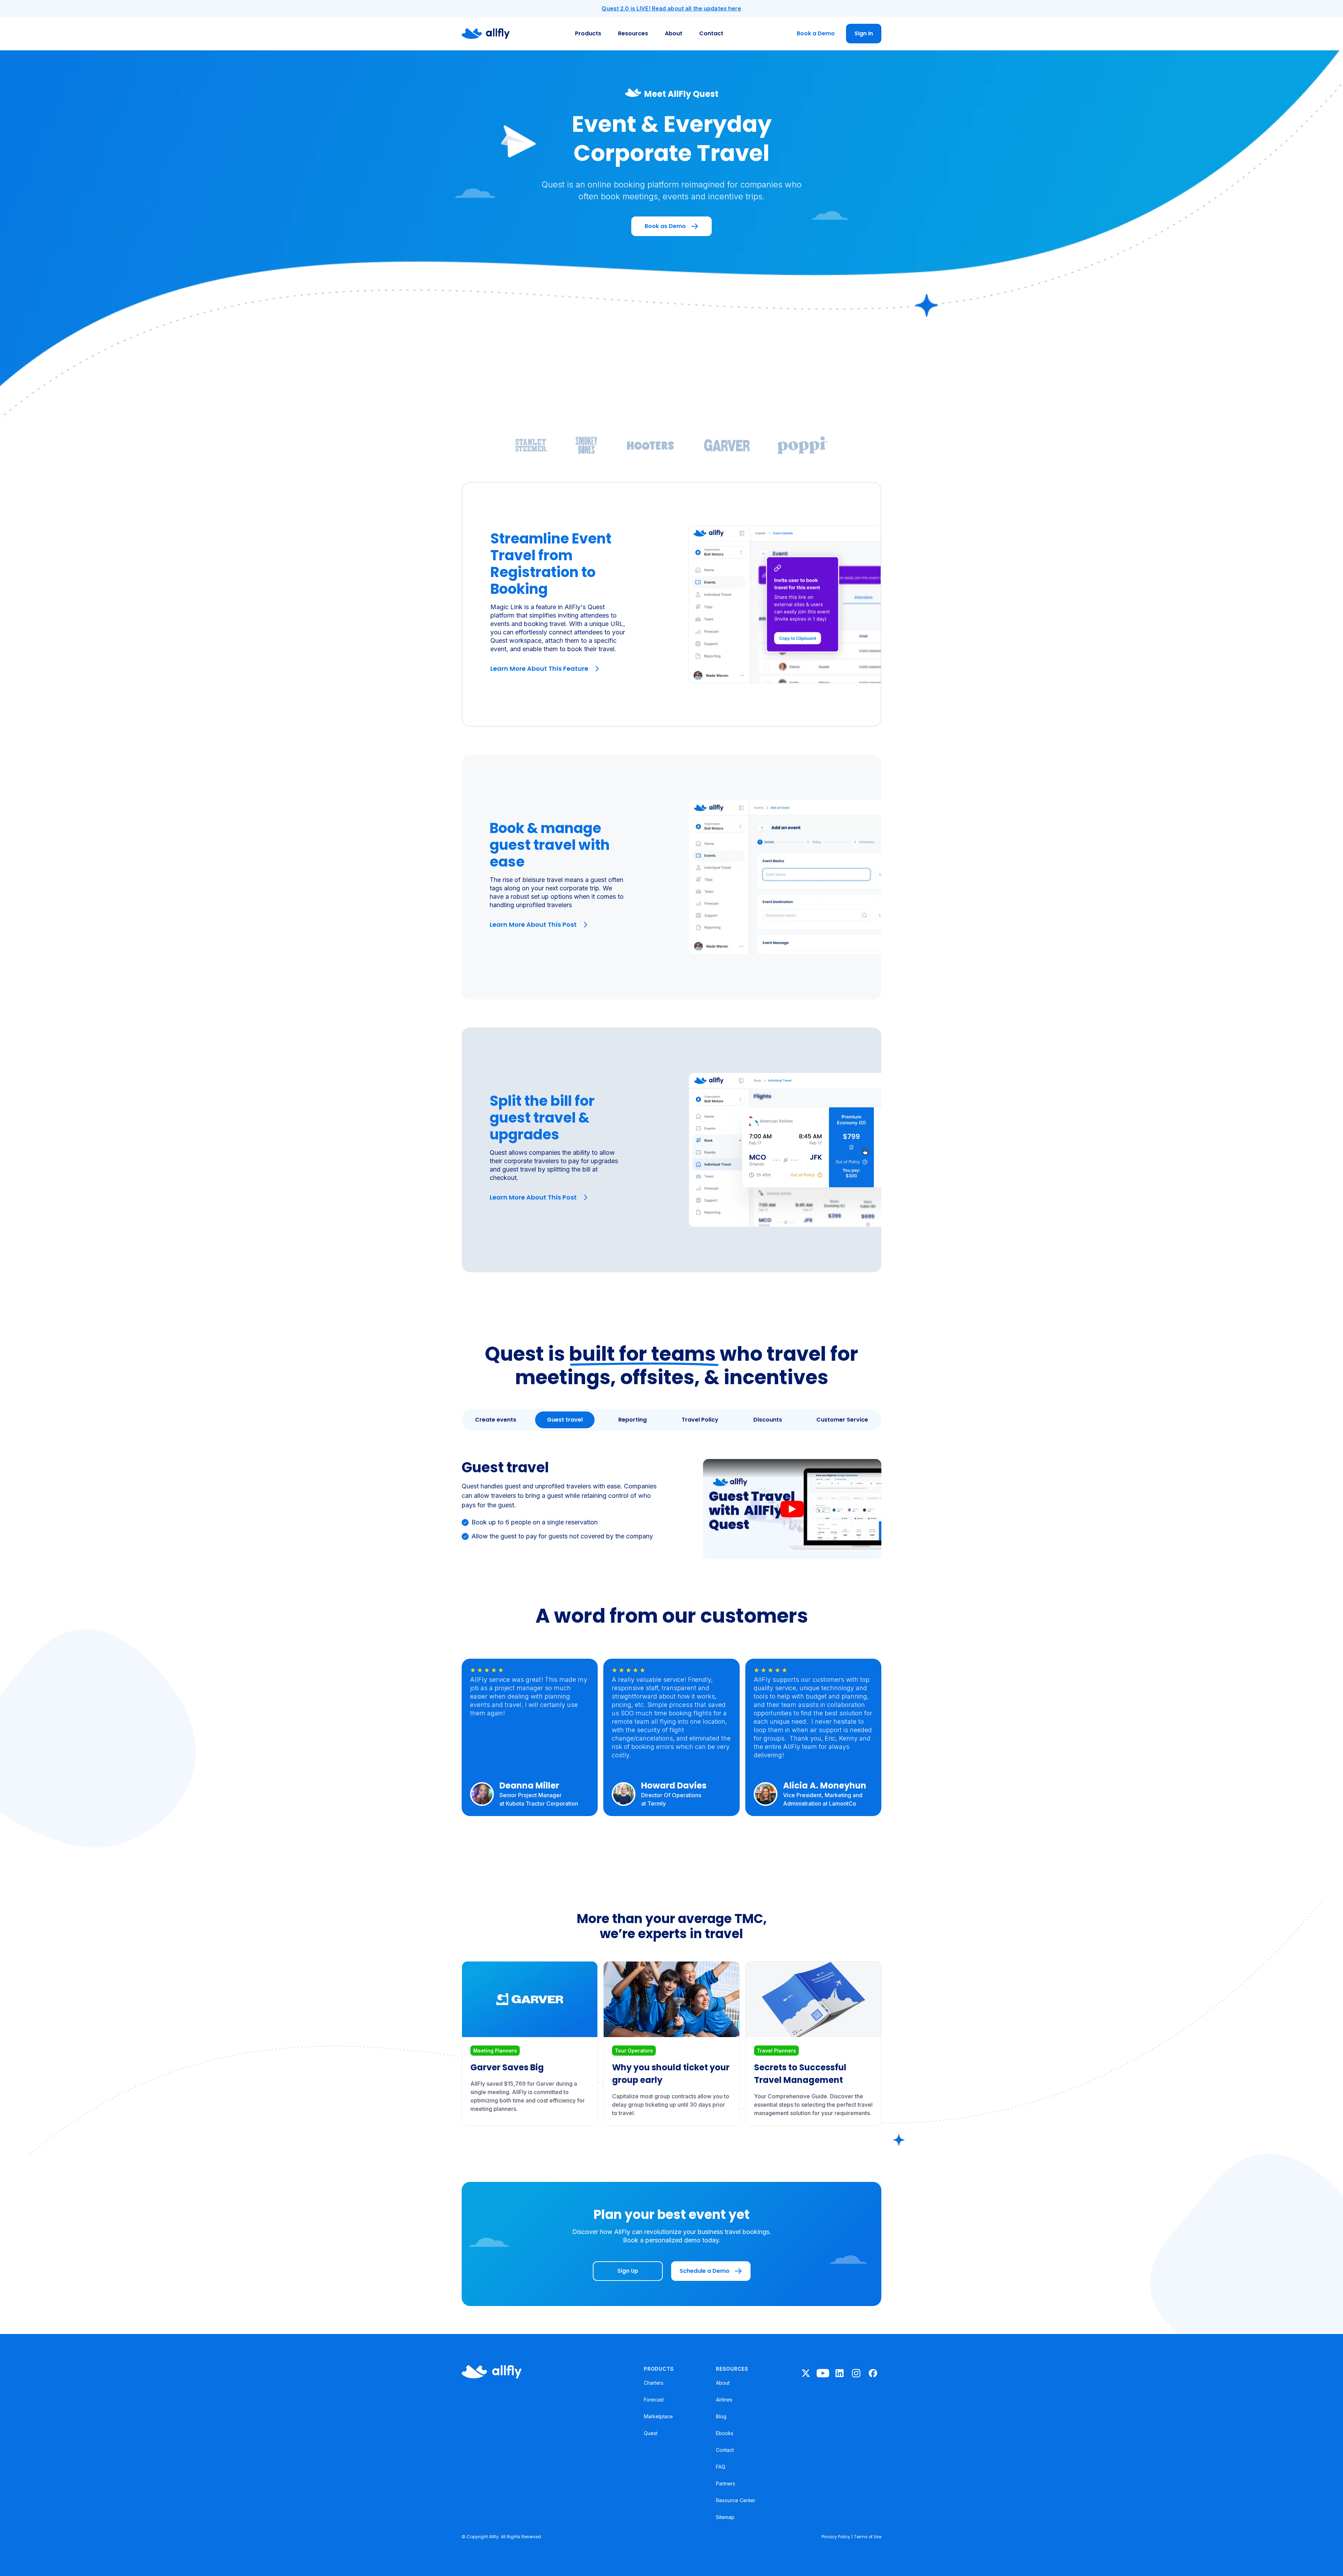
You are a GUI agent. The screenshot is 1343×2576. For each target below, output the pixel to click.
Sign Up (628, 2271)
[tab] (496, 1420)
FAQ (721, 2467)
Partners (726, 2484)
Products (588, 33)
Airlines (724, 2400)
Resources (633, 33)
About (674, 33)
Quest (651, 2433)
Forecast (654, 2400)
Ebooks (725, 2433)
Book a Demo (816, 33)
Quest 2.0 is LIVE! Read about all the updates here (671, 8)
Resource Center (736, 2500)
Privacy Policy (836, 2537)
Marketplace (658, 2416)
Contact (711, 33)
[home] (486, 34)
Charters (654, 2383)
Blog (721, 2416)
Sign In (864, 33)
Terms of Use (868, 2537)
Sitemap (725, 2517)
